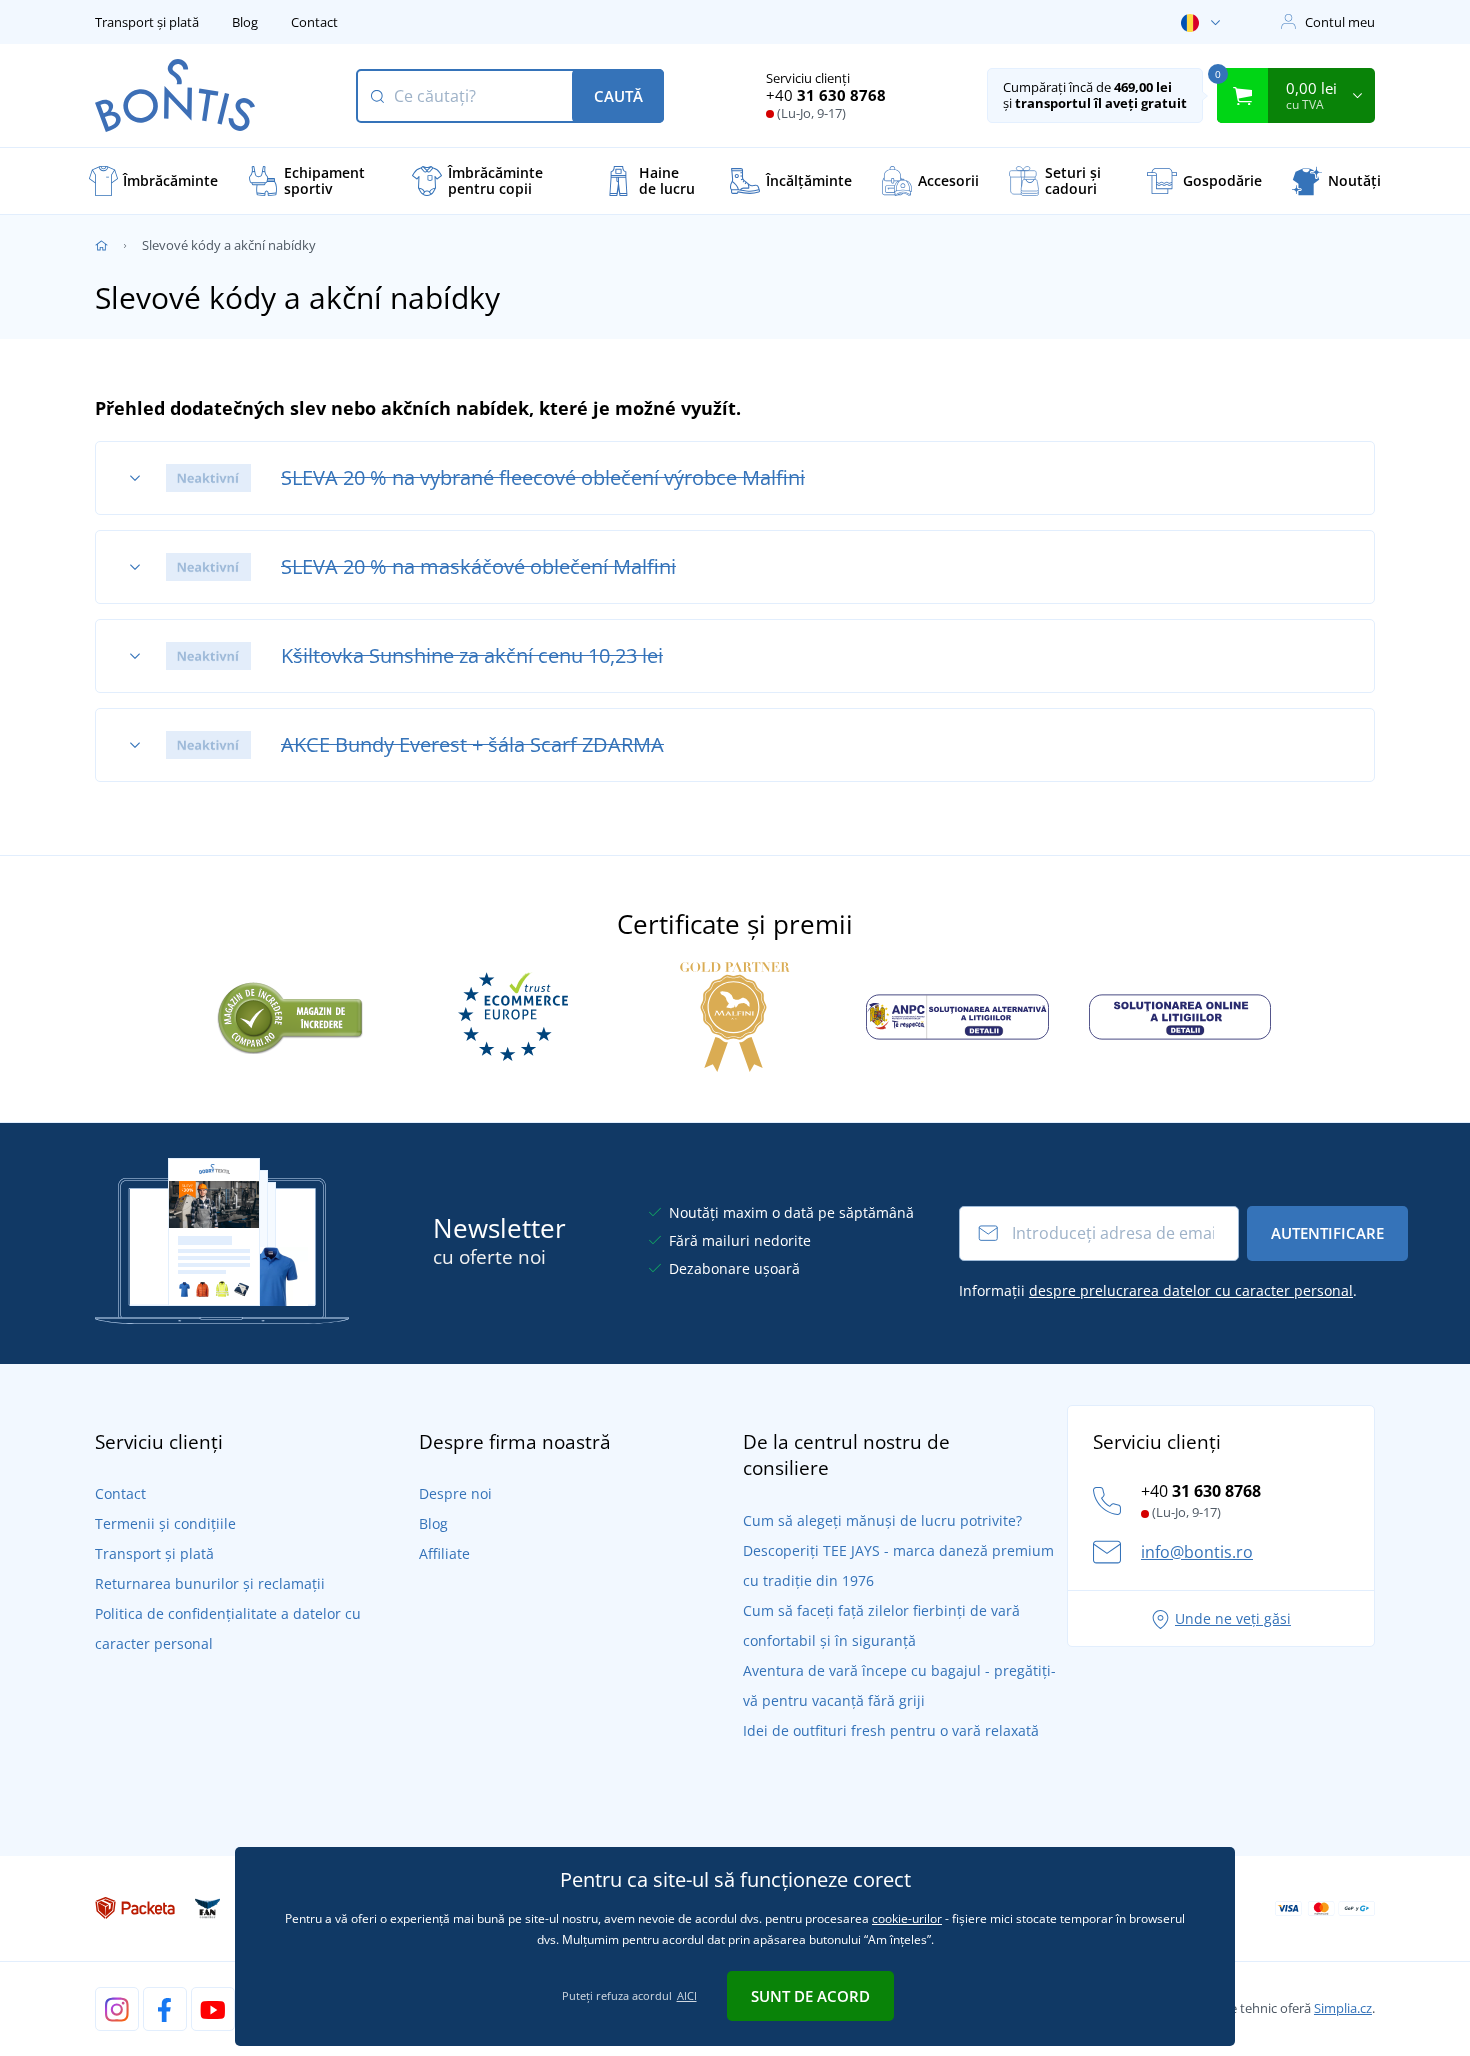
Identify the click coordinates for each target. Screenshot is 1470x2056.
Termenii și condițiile (165, 1523)
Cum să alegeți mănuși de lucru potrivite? (882, 1520)
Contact (314, 22)
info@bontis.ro (1197, 1552)
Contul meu (1340, 22)
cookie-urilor (907, 1918)
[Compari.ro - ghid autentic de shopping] (290, 1015)
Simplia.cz (1343, 2008)
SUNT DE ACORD (810, 1996)
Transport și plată (147, 22)
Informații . (1158, 1290)
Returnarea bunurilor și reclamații (210, 1583)
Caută (618, 96)
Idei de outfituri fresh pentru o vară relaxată (891, 1730)
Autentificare (1327, 1233)
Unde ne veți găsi (1233, 1618)
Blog (245, 22)
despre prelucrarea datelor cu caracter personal (1191, 1290)
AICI (687, 1995)
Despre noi (455, 1493)
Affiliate (444, 1553)
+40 (826, 95)
